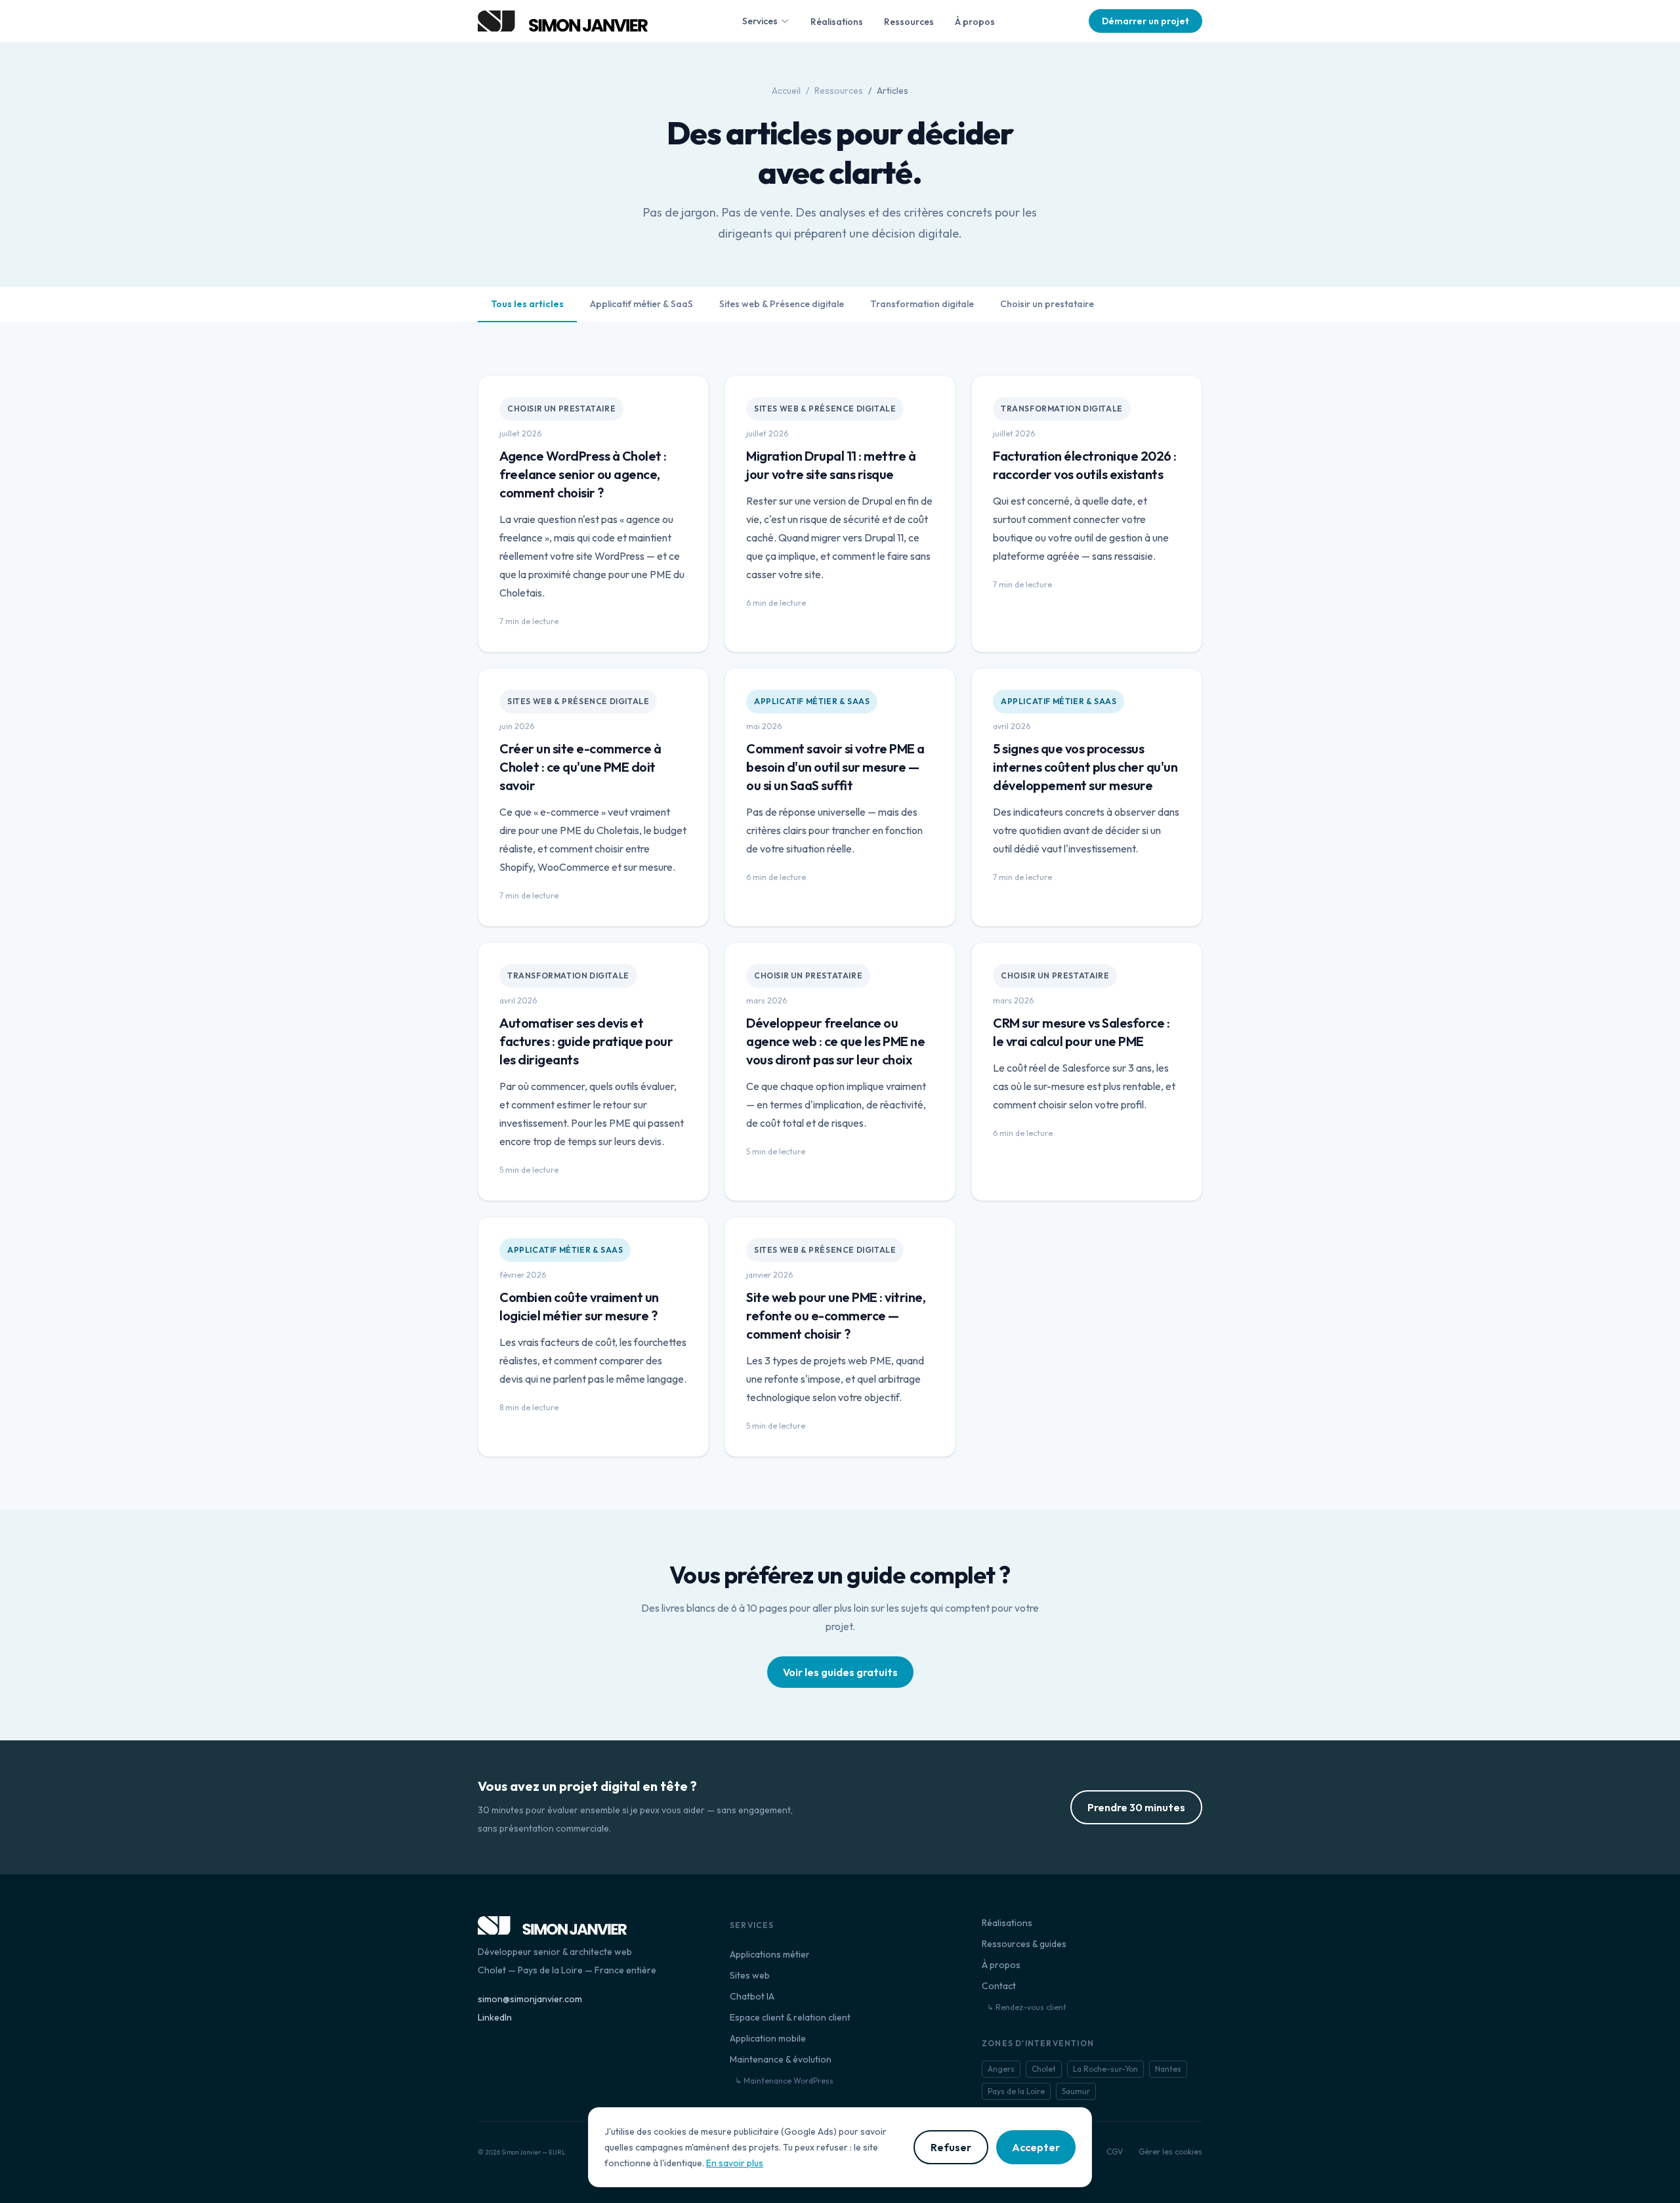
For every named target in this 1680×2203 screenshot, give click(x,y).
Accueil (786, 91)
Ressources (909, 22)
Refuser (951, 2147)
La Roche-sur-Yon (1105, 2069)
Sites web (750, 1975)
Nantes (1168, 2069)
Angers (1001, 2069)
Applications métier (770, 1954)
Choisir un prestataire (1047, 304)
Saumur (1076, 2091)
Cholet (1044, 2069)
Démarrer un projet (1145, 21)
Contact (999, 1986)
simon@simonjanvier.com (530, 1999)
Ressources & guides (1024, 1944)
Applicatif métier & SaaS (641, 304)
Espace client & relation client (790, 2017)
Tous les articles (527, 304)
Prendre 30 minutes (1136, 1807)
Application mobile (768, 2038)
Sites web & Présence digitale (782, 304)
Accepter (1036, 2147)
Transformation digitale (922, 304)
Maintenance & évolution (781, 2059)
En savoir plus (735, 2163)
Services (760, 21)
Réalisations (837, 22)
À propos (975, 22)
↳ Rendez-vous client (1027, 2007)
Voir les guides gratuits (840, 1672)
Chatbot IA (752, 1996)
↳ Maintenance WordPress (784, 2081)
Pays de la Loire (1016, 2091)
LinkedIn (495, 2017)
